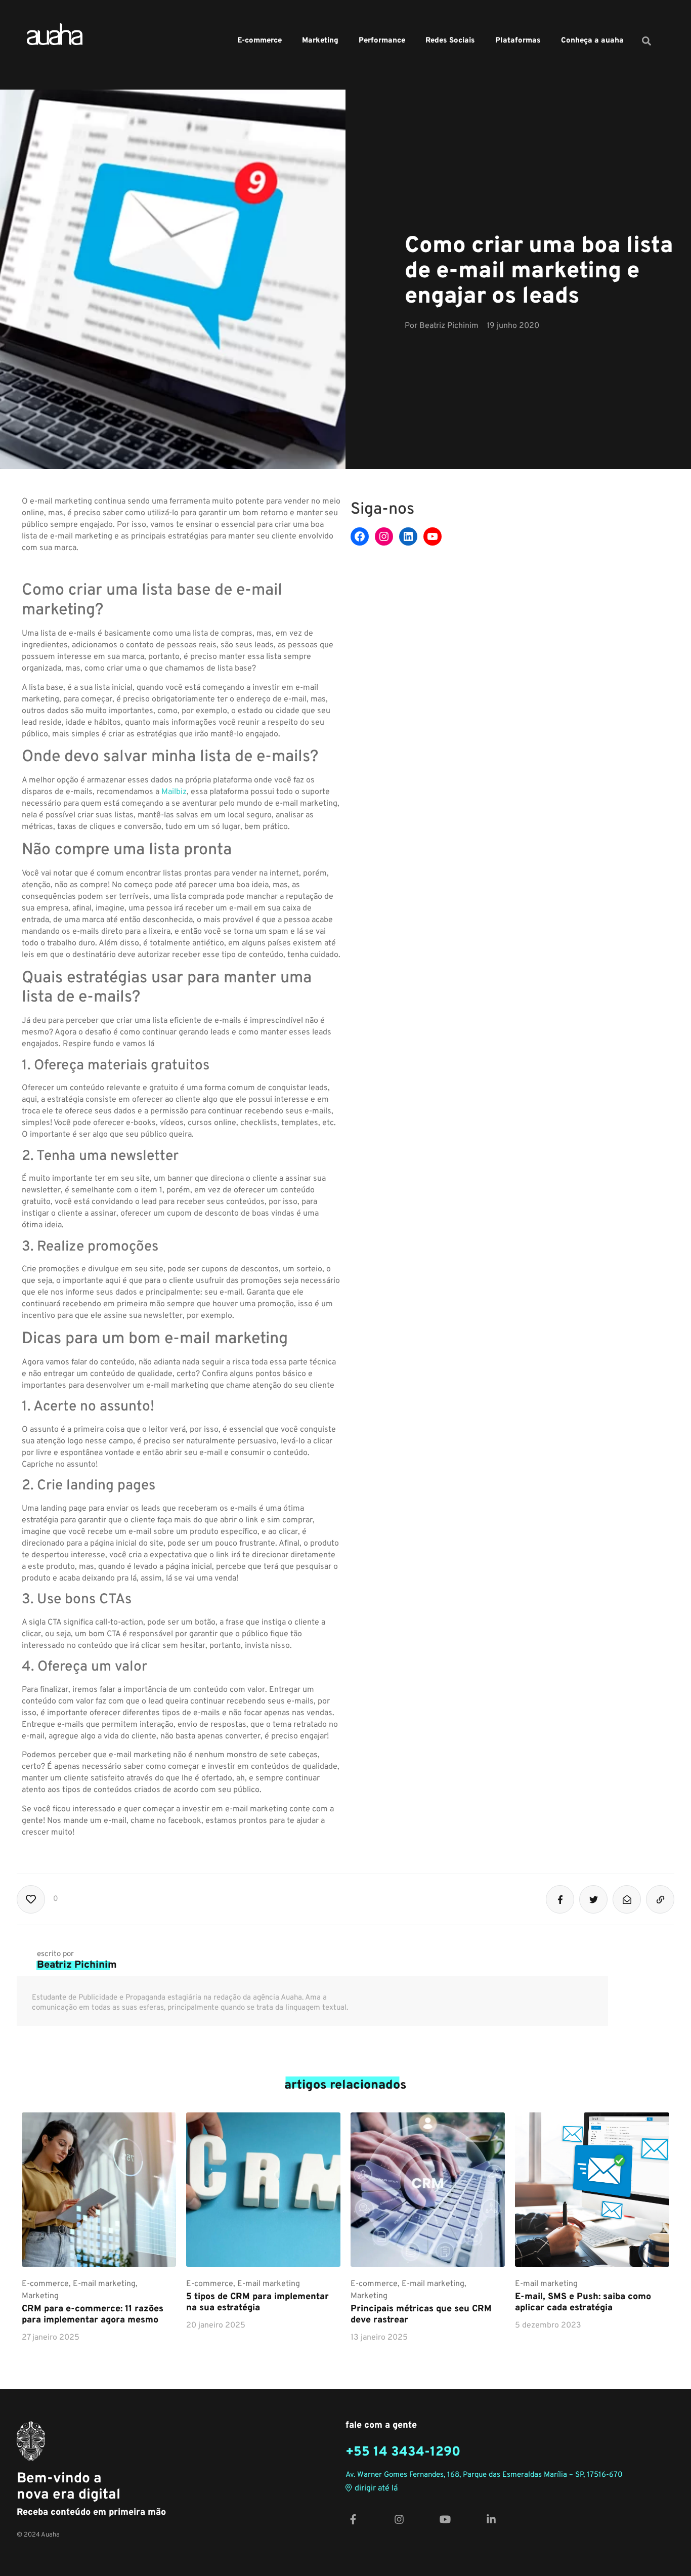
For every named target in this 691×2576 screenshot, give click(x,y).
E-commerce (260, 41)
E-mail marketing (104, 2284)
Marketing (320, 41)
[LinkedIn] (408, 536)
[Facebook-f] (353, 2520)
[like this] (31, 1899)
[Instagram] (384, 536)
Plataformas (518, 41)
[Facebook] (360, 536)
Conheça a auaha (592, 41)
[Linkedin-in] (491, 2520)
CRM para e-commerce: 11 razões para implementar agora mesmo (93, 2315)
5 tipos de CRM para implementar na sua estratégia (257, 2302)
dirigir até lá (376, 2489)
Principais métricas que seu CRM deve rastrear (421, 2315)
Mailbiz (174, 792)
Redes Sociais (450, 41)
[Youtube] (433, 536)
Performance (382, 41)
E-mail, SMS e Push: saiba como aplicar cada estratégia (583, 2302)
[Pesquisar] (646, 41)
